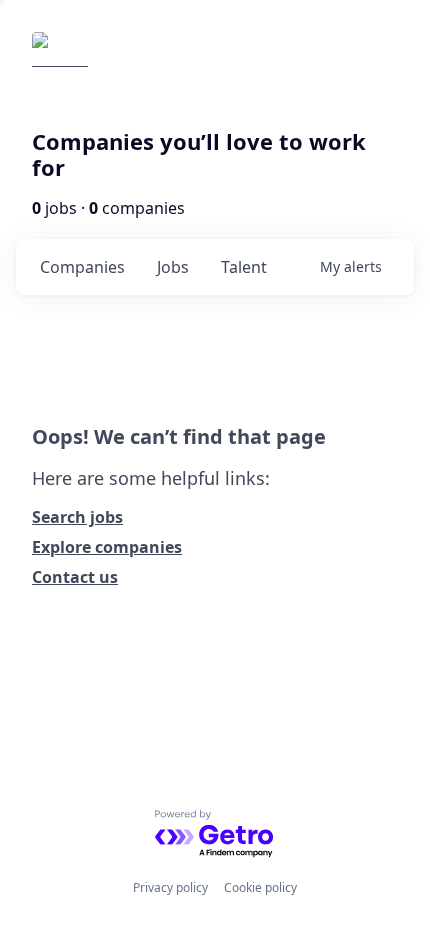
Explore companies (107, 547)
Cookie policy (260, 887)
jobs (173, 267)
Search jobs (77, 517)
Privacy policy (170, 887)
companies (82, 267)
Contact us (75, 577)
